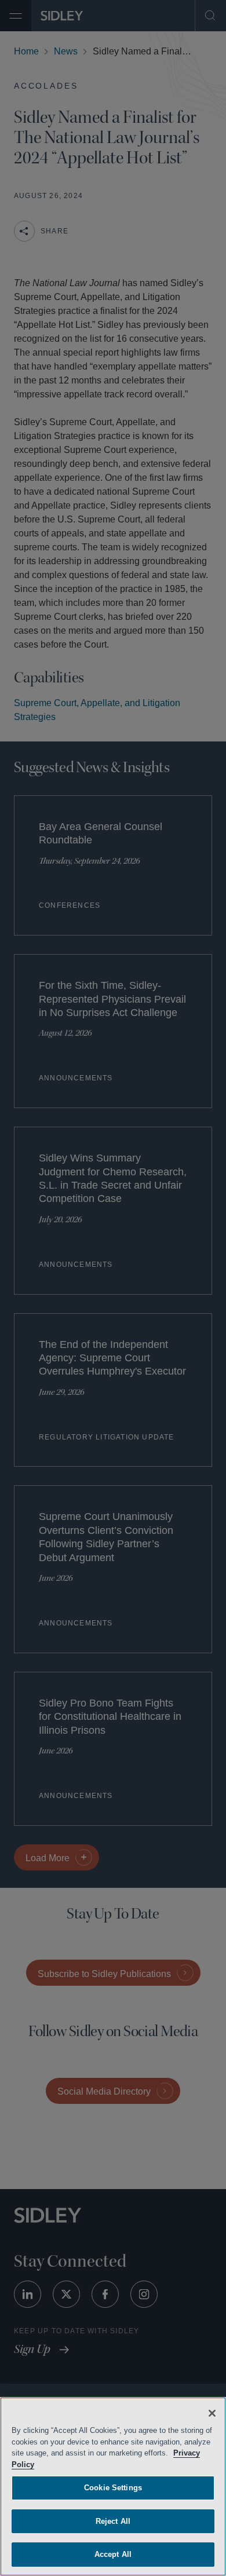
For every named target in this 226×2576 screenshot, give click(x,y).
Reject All (113, 2521)
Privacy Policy (38, 2464)
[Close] (212, 2413)
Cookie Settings (113, 2488)
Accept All (113, 2554)
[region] (113, 2487)
